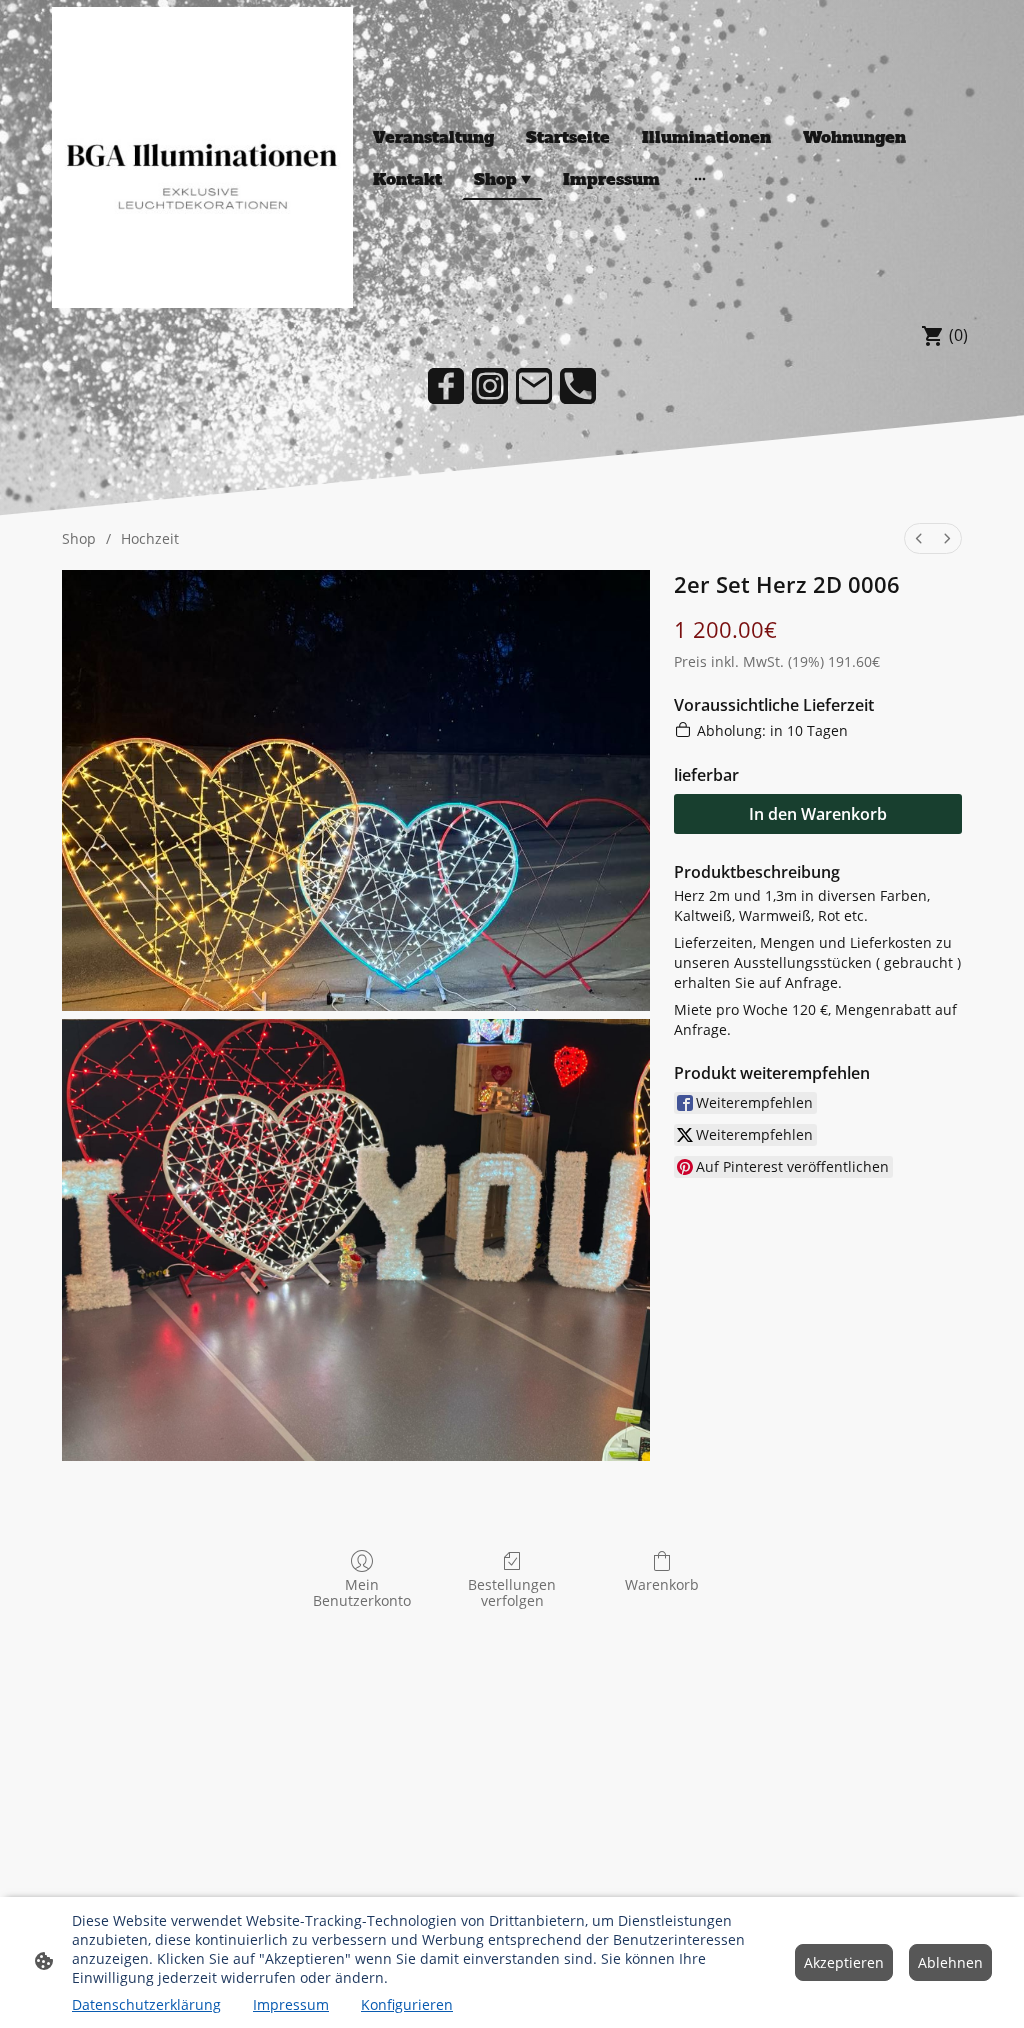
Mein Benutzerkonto (362, 1593)
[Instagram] (490, 386)
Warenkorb (662, 1584)
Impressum (291, 2004)
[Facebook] (446, 386)
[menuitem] (919, 538)
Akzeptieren (844, 1962)
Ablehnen (950, 1962)
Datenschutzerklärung (146, 2004)
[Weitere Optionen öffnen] (700, 179)
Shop (79, 538)
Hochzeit (150, 538)
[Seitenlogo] (202, 157)
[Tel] (578, 386)
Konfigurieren (407, 2004)
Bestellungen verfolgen (512, 1593)
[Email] (534, 386)
